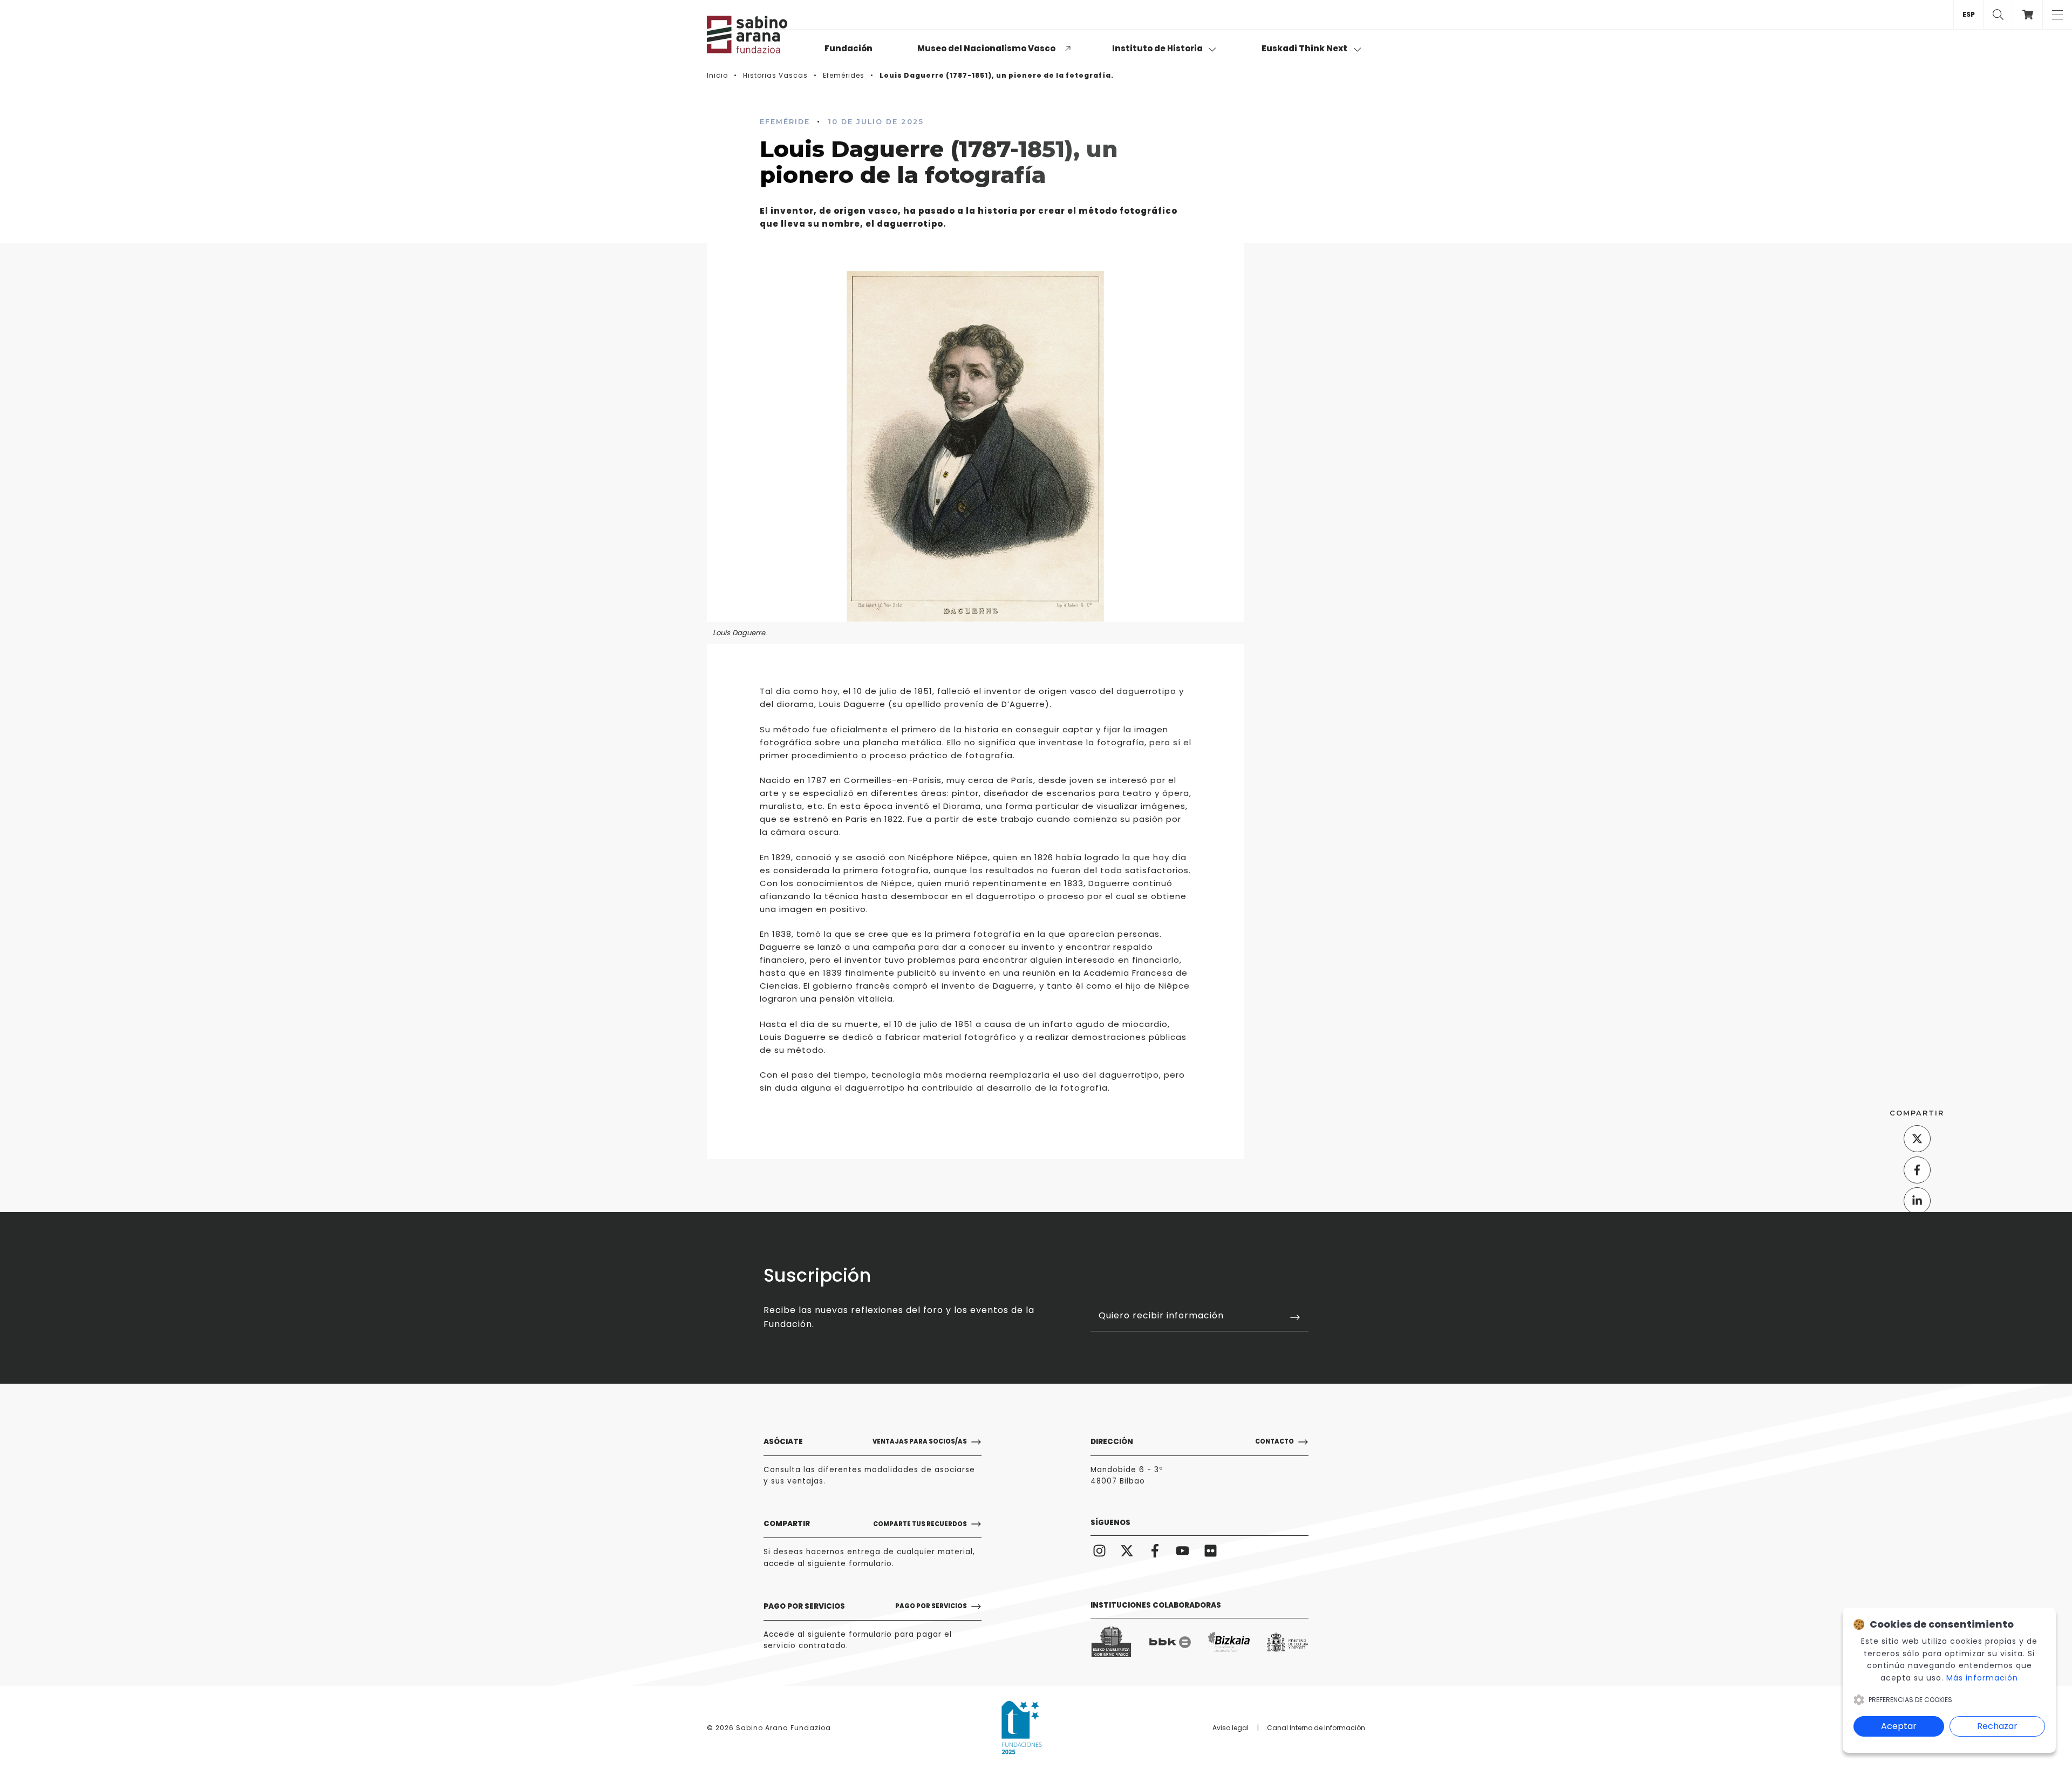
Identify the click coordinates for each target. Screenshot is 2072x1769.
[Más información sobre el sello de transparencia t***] (1022, 1727)
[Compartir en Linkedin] (1917, 1201)
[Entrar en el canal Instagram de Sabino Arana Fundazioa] (1099, 1551)
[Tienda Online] (2027, 15)
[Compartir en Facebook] (1917, 1169)
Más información (1982, 1678)
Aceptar (1899, 1726)
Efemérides (844, 75)
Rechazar (1997, 1726)
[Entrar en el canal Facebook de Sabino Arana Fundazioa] (1155, 1551)
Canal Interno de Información (1316, 1728)
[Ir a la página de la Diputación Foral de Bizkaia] (1229, 1642)
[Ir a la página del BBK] (1170, 1642)
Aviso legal (1231, 1728)
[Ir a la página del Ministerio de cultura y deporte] (1288, 1642)
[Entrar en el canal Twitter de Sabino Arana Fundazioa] (1127, 1551)
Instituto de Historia (1158, 48)
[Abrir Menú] (2057, 15)
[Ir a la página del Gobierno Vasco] (1111, 1642)
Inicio (717, 75)
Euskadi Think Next (1305, 48)
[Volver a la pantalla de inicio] (761, 35)
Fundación (848, 48)
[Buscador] (1998, 15)
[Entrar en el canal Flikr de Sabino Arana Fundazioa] (1211, 1551)
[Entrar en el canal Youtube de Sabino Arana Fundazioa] (1183, 1551)
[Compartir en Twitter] (1917, 1139)
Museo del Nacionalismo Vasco (986, 48)
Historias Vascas (775, 75)
